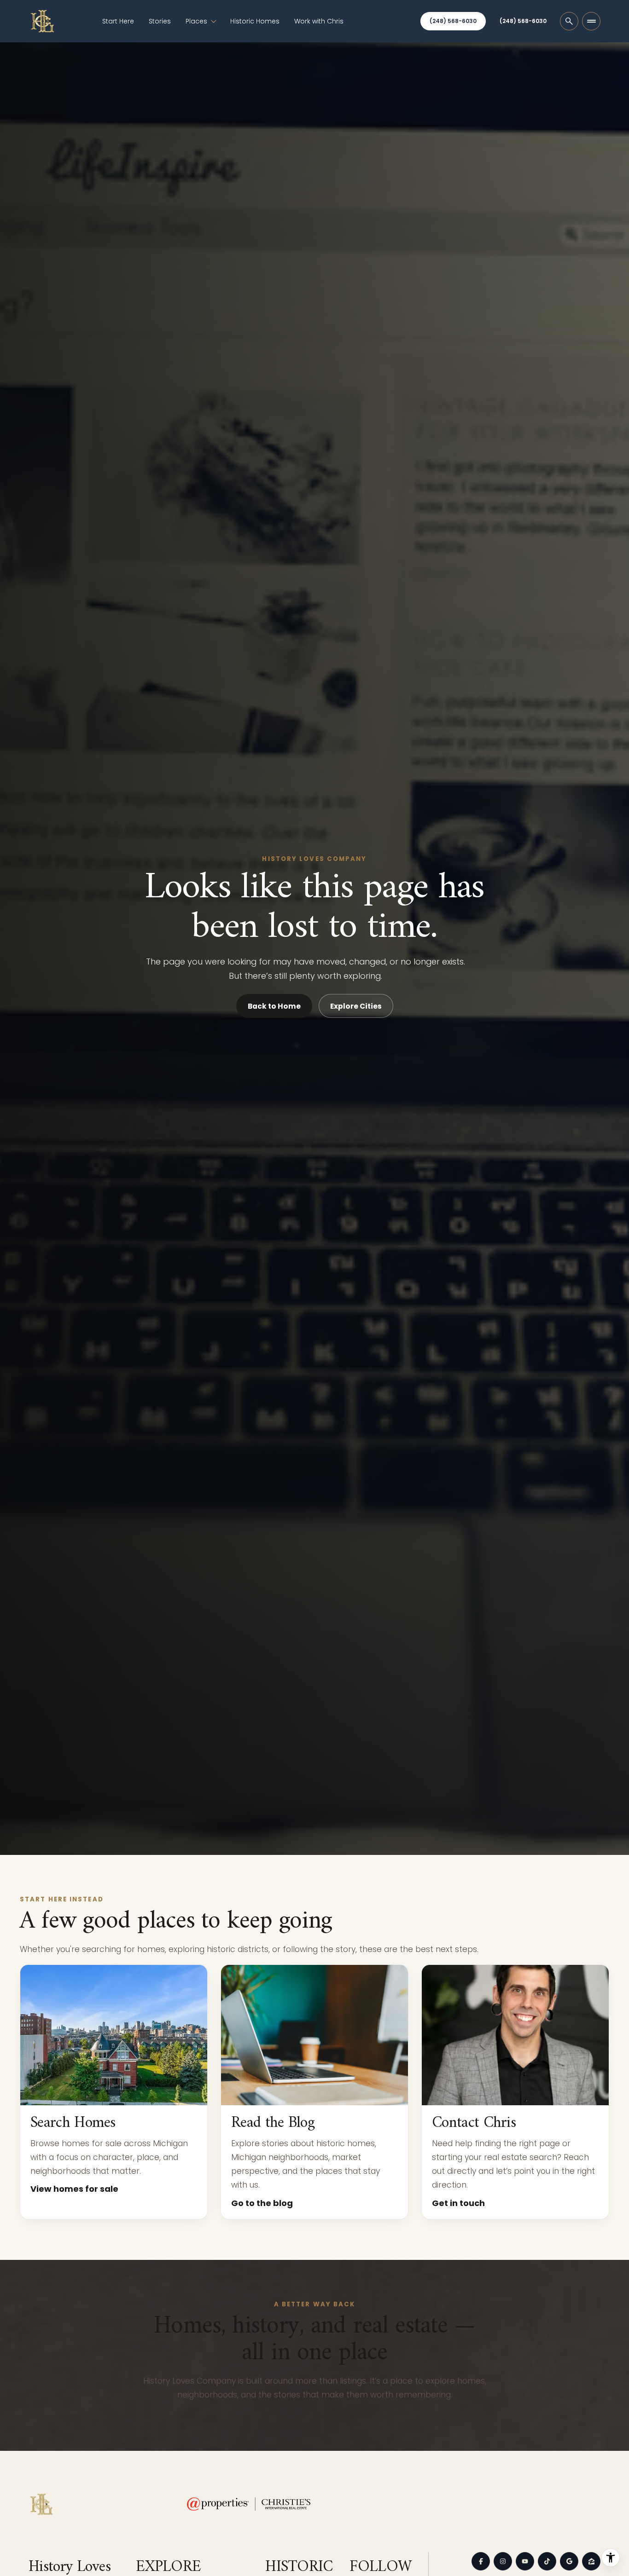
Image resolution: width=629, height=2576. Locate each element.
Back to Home (274, 1006)
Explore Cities (356, 1006)
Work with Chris (319, 21)
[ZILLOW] (591, 2561)
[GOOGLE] (569, 2561)
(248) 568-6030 (453, 21)
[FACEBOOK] (481, 2561)
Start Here (118, 21)
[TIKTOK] (547, 2561)
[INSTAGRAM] (503, 2561)
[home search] (569, 21)
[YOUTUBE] (525, 2561)
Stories (160, 21)
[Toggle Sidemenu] (591, 21)
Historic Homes (255, 21)
